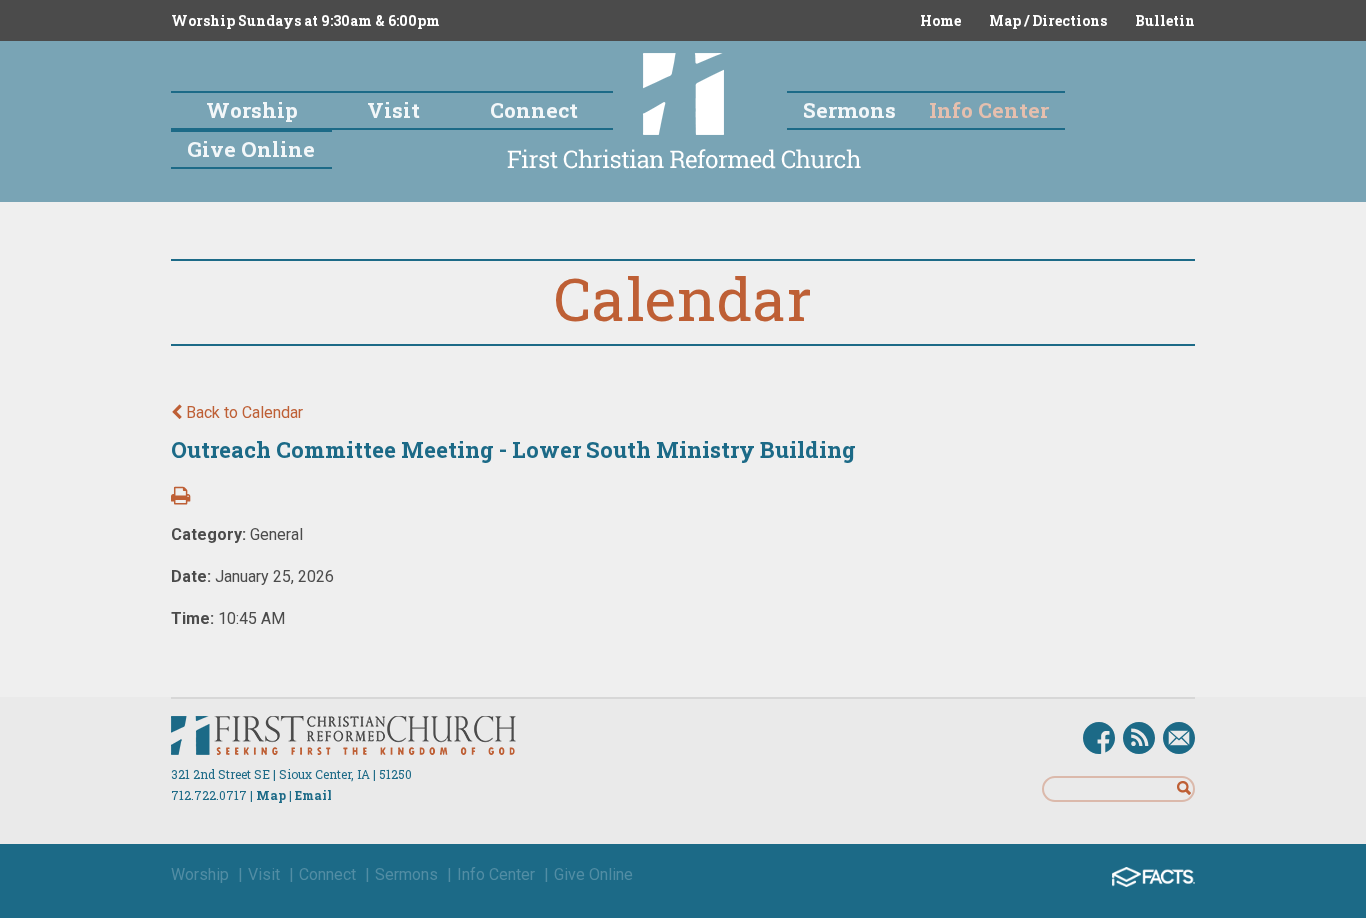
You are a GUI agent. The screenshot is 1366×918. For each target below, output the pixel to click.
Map (271, 795)
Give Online (593, 874)
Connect (327, 874)
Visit (264, 874)
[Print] (180, 497)
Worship (200, 874)
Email (313, 795)
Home (940, 20)
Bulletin (1165, 20)
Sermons (406, 874)
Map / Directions (1048, 20)
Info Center (496, 874)
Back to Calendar (242, 412)
